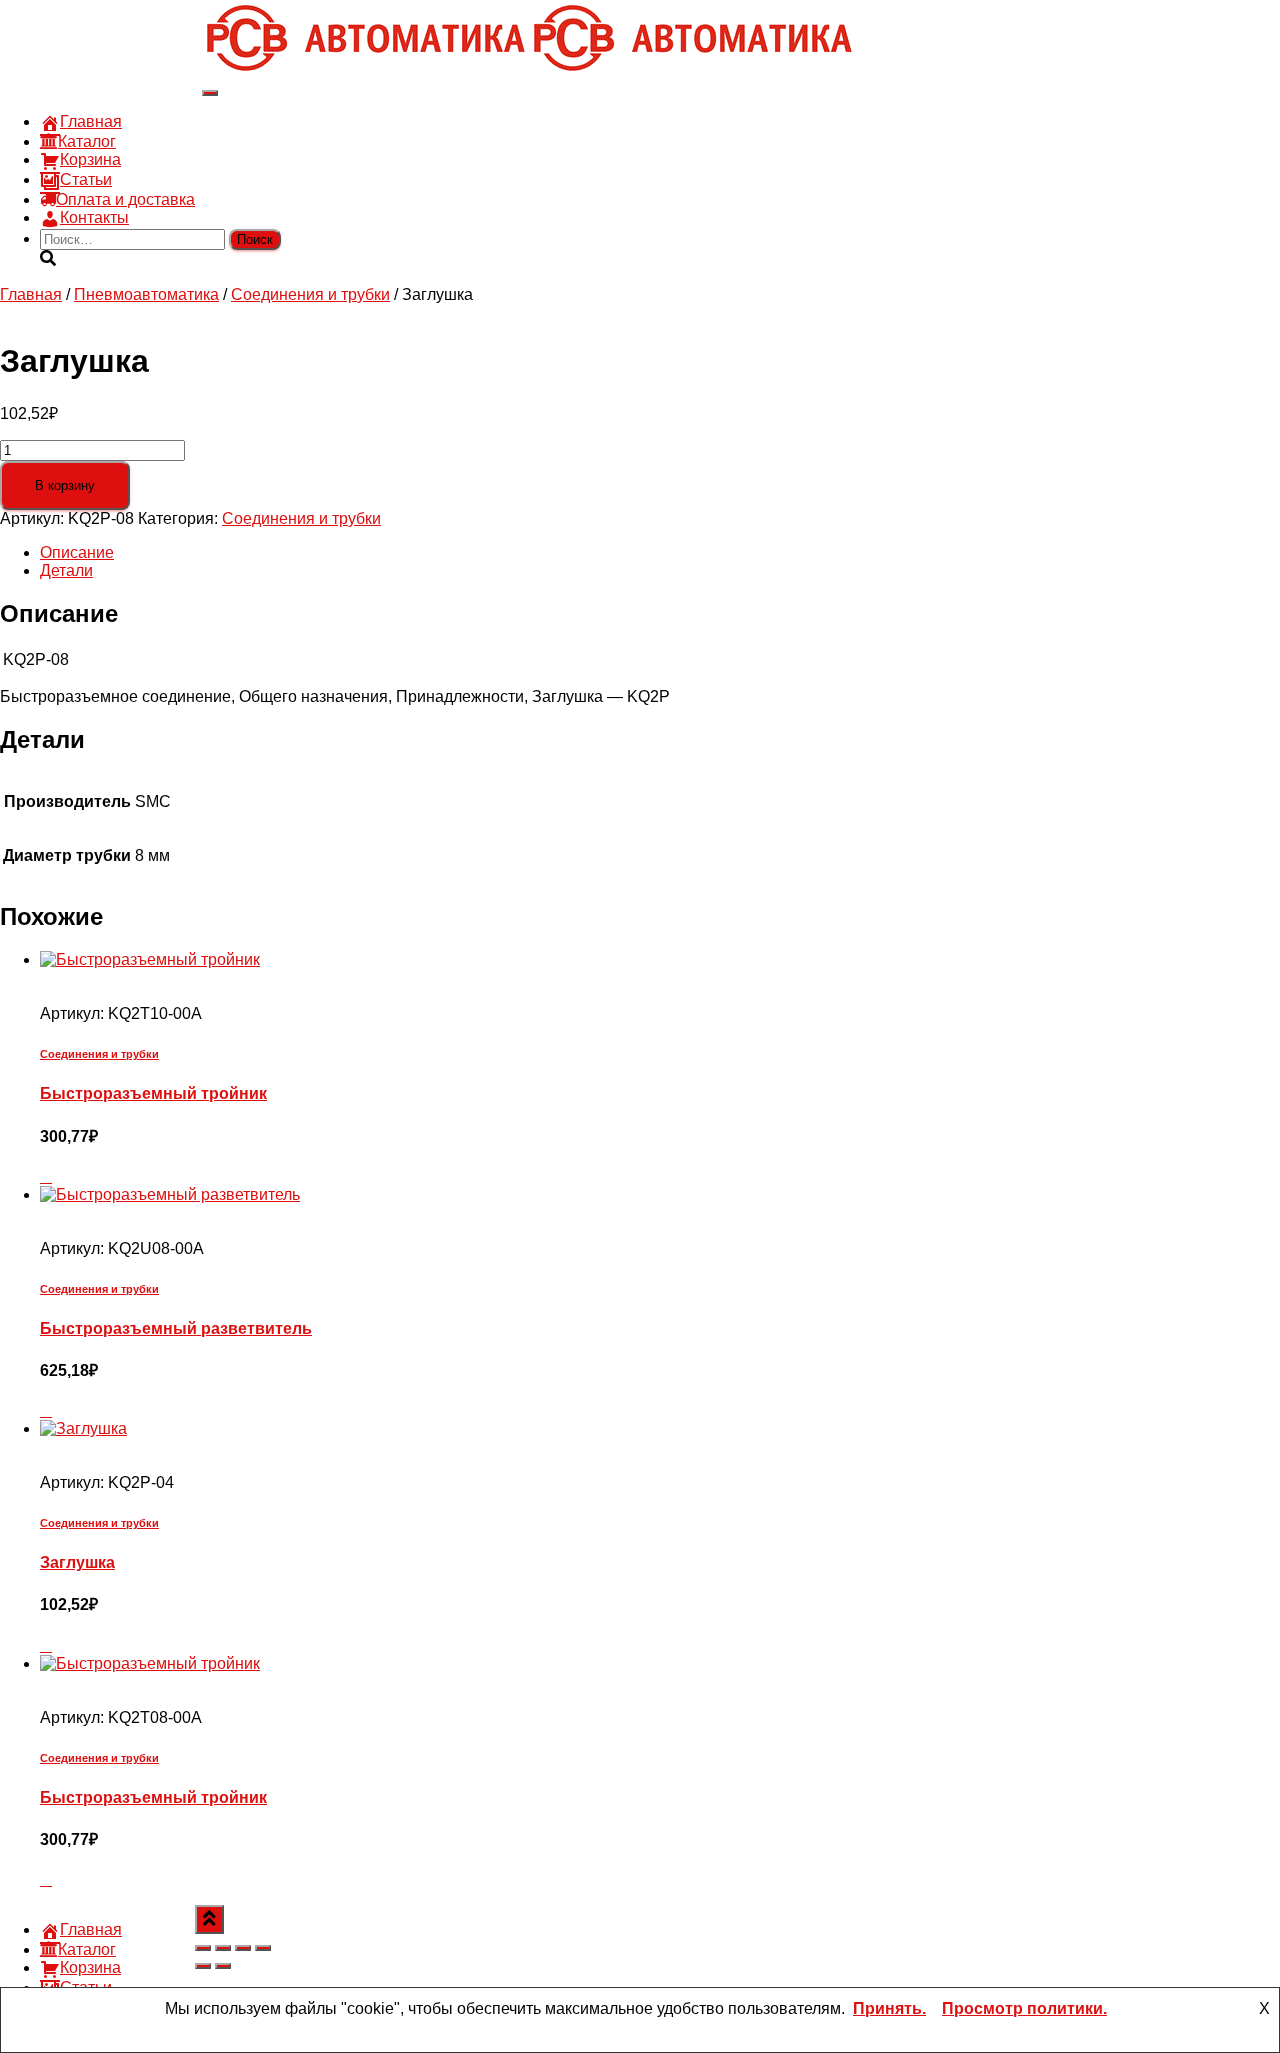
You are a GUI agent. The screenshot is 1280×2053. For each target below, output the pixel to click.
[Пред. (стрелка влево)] (203, 1966)
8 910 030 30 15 (97, 24)
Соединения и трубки (310, 294)
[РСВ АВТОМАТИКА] (529, 69)
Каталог (87, 141)
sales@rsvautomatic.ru (121, 60)
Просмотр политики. (1024, 2008)
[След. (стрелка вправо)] (223, 1966)
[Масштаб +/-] (203, 1948)
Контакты (94, 217)
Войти (179, 78)
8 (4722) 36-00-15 (103, 42)
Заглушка (77, 1562)
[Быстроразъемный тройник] (150, 959)
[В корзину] (46, 1176)
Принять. (889, 2008)
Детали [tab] (66, 570)
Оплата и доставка (125, 199)
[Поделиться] (243, 1948)
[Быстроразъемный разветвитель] (170, 1194)
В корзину (65, 485)
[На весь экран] (223, 1948)
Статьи (86, 179)
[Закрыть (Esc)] (263, 1948)
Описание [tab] (77, 552)
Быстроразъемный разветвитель (176, 1328)
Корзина (90, 159)
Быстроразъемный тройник (153, 1093)
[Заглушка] (83, 1428)
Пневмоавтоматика (146, 294)
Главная (91, 121)
